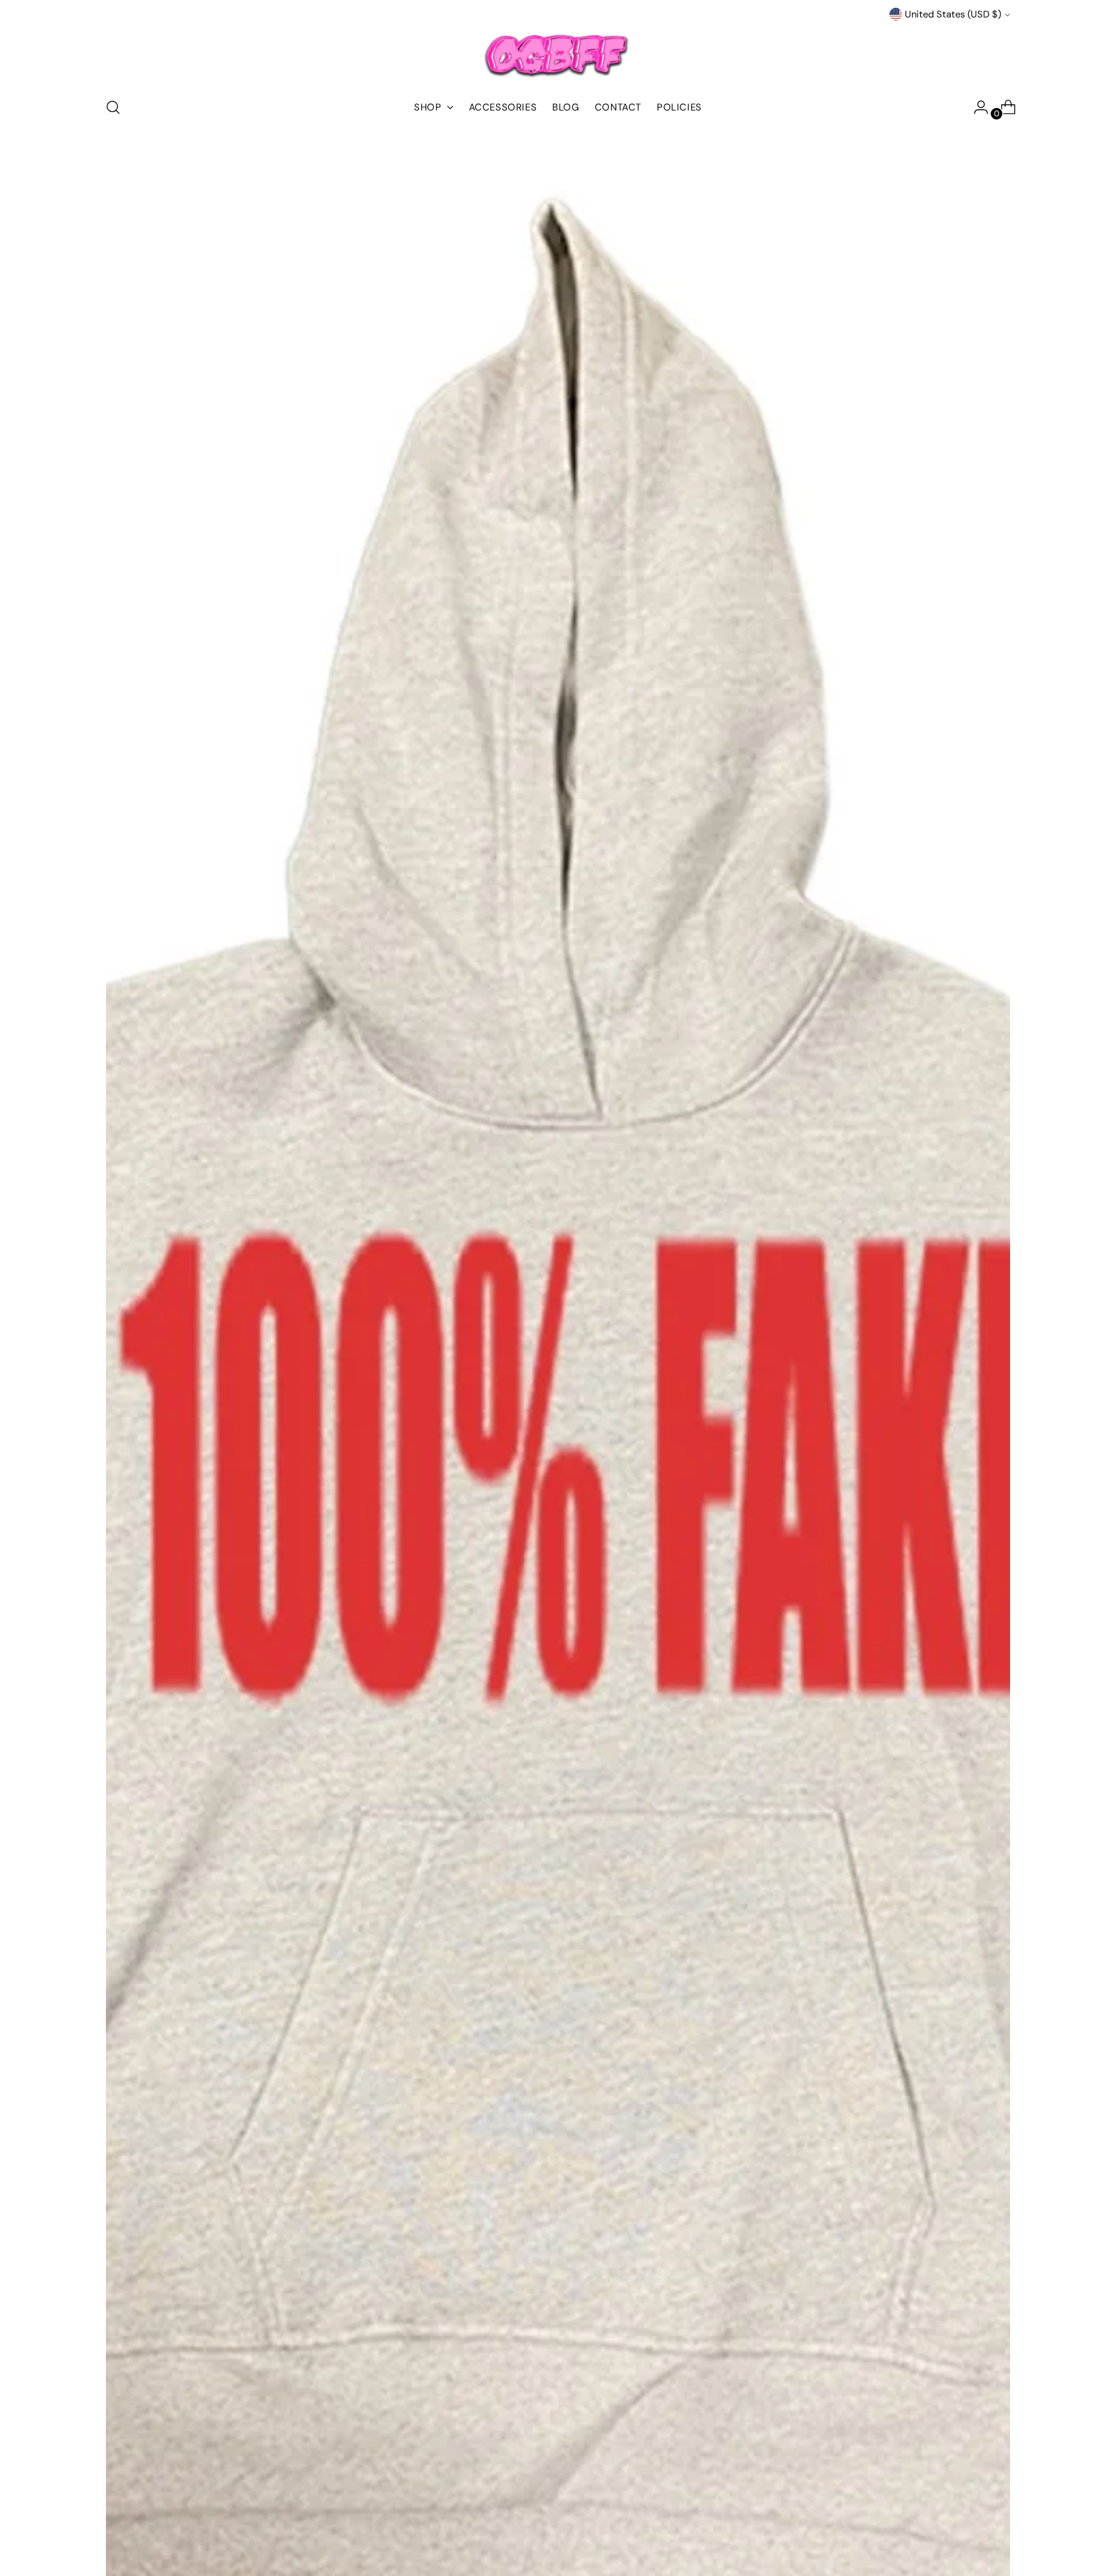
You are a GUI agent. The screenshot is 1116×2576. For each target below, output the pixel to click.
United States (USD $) (953, 14)
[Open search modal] (113, 107)
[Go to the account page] (976, 107)
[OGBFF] (558, 54)
